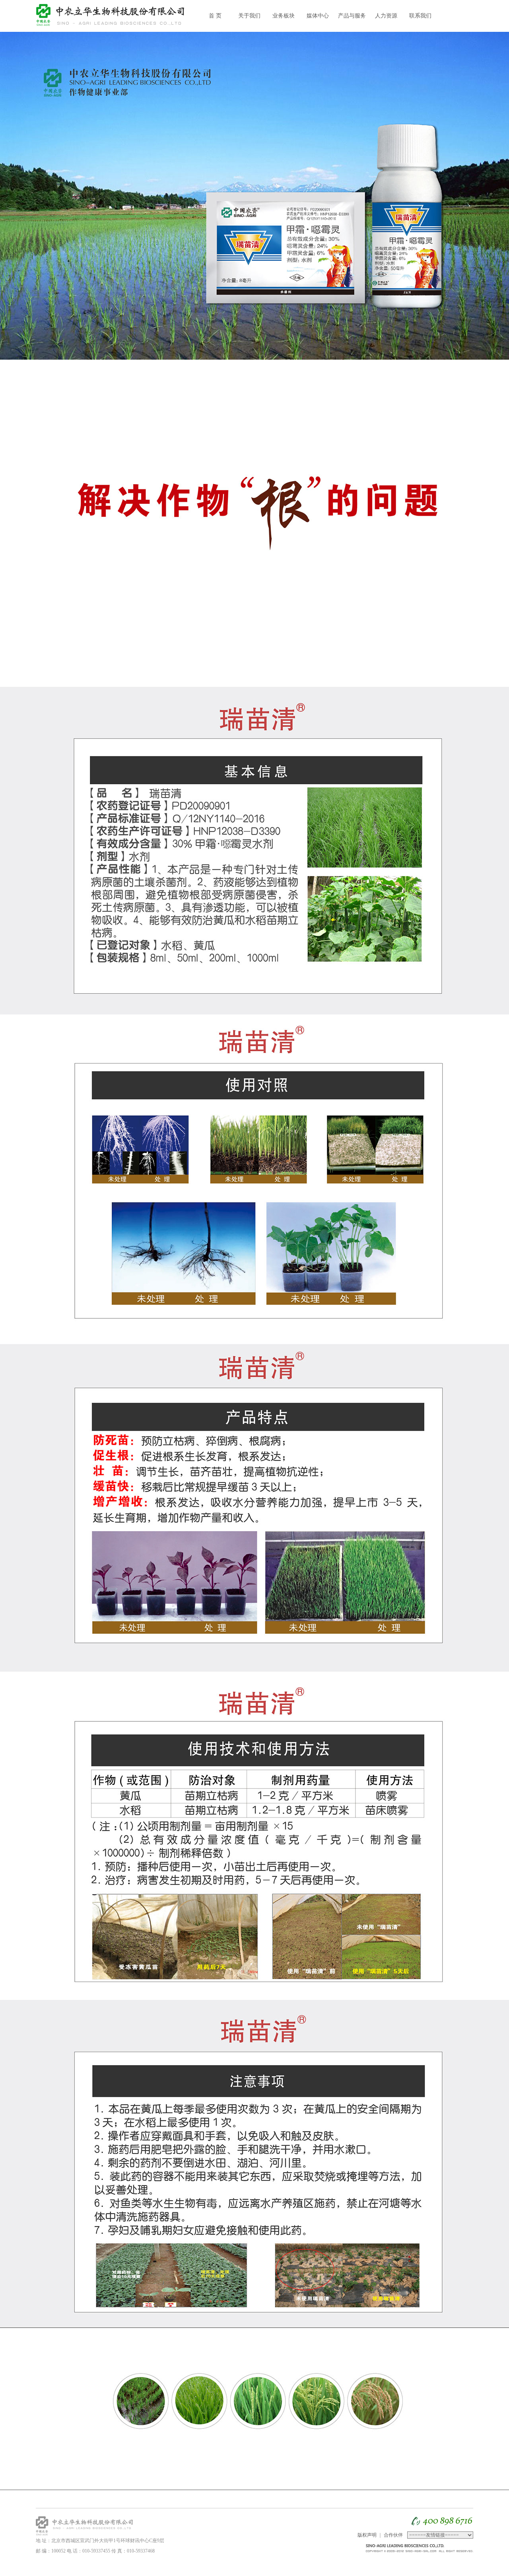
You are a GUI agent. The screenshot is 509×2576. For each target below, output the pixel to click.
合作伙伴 (393, 2535)
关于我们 (249, 16)
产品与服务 (352, 16)
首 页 (215, 16)
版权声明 (367, 2535)
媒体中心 (318, 16)
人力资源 (386, 16)
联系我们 (420, 16)
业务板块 (284, 16)
